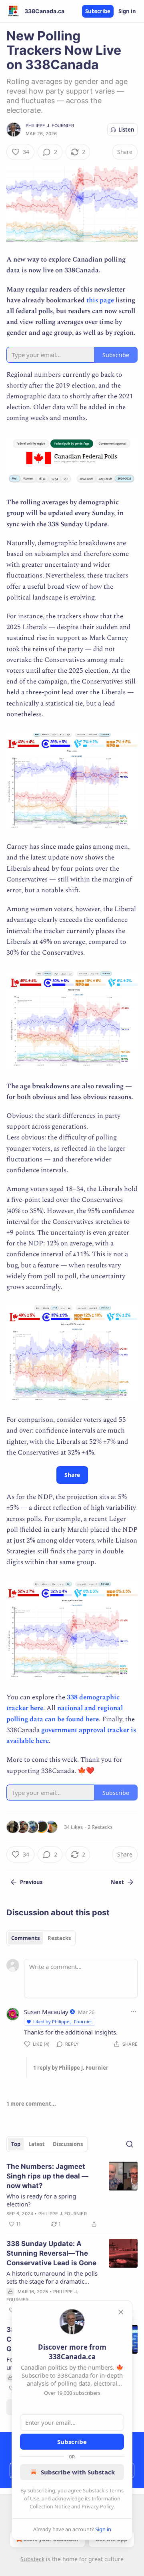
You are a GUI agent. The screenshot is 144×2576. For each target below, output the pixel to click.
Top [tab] (16, 2144)
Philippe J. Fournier (50, 126)
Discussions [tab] (68, 2144)
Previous (31, 1882)
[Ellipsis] (134, 2012)
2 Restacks (100, 1827)
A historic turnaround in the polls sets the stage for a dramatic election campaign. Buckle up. (52, 2277)
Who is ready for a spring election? (41, 2200)
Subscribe (98, 11)
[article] (72, 2195)
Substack (32, 2559)
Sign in (127, 11)
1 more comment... (31, 2104)
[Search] (130, 2144)
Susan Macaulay (46, 2012)
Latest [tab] (37, 2144)
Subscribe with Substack (78, 2472)
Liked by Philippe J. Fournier (63, 2021)
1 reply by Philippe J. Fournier (71, 2068)
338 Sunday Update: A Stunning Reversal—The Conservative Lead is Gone (51, 2253)
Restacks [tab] (59, 1938)
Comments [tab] (25, 1938)
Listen (126, 130)
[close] (121, 2312)
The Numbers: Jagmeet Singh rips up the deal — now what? (47, 2176)
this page (100, 300)
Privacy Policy (98, 2506)
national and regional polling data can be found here (65, 1714)
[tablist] (41, 1938)
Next (117, 1882)
